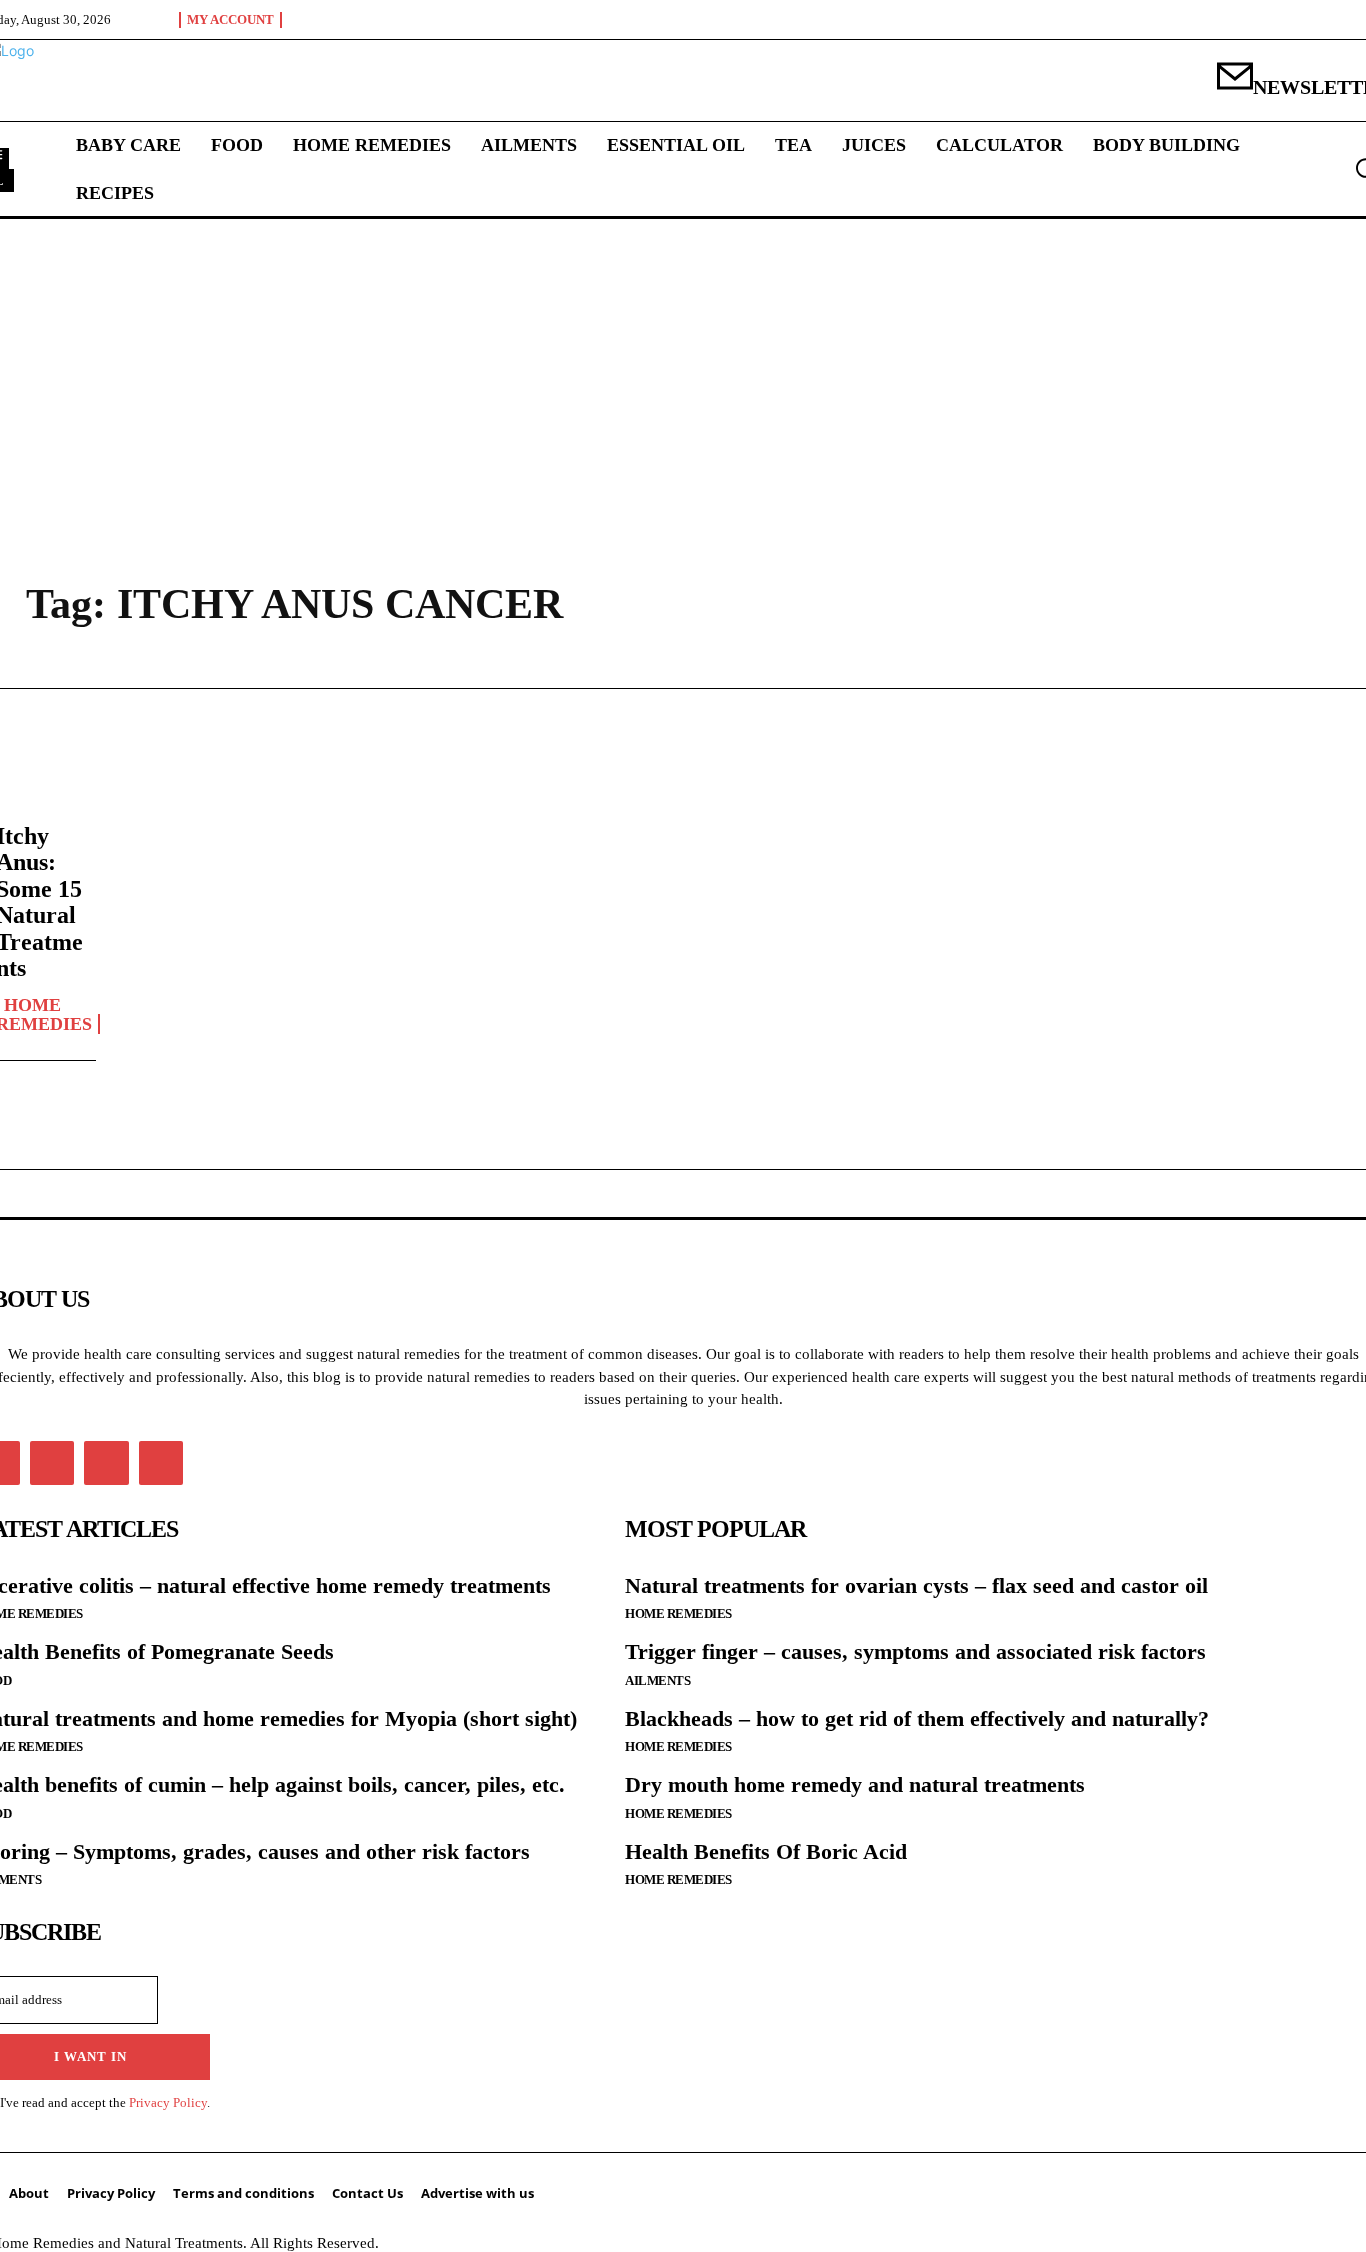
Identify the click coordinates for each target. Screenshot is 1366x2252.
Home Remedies (678, 1613)
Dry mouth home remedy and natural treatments (855, 1784)
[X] (106, 1463)
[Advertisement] (683, 369)
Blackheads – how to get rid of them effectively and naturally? (917, 1718)
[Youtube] (161, 1463)
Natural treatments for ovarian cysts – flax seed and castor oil (916, 1585)
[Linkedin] (52, 1463)
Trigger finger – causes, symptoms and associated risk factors (915, 1651)
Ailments (657, 1680)
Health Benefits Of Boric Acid (766, 1851)
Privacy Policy (168, 2102)
